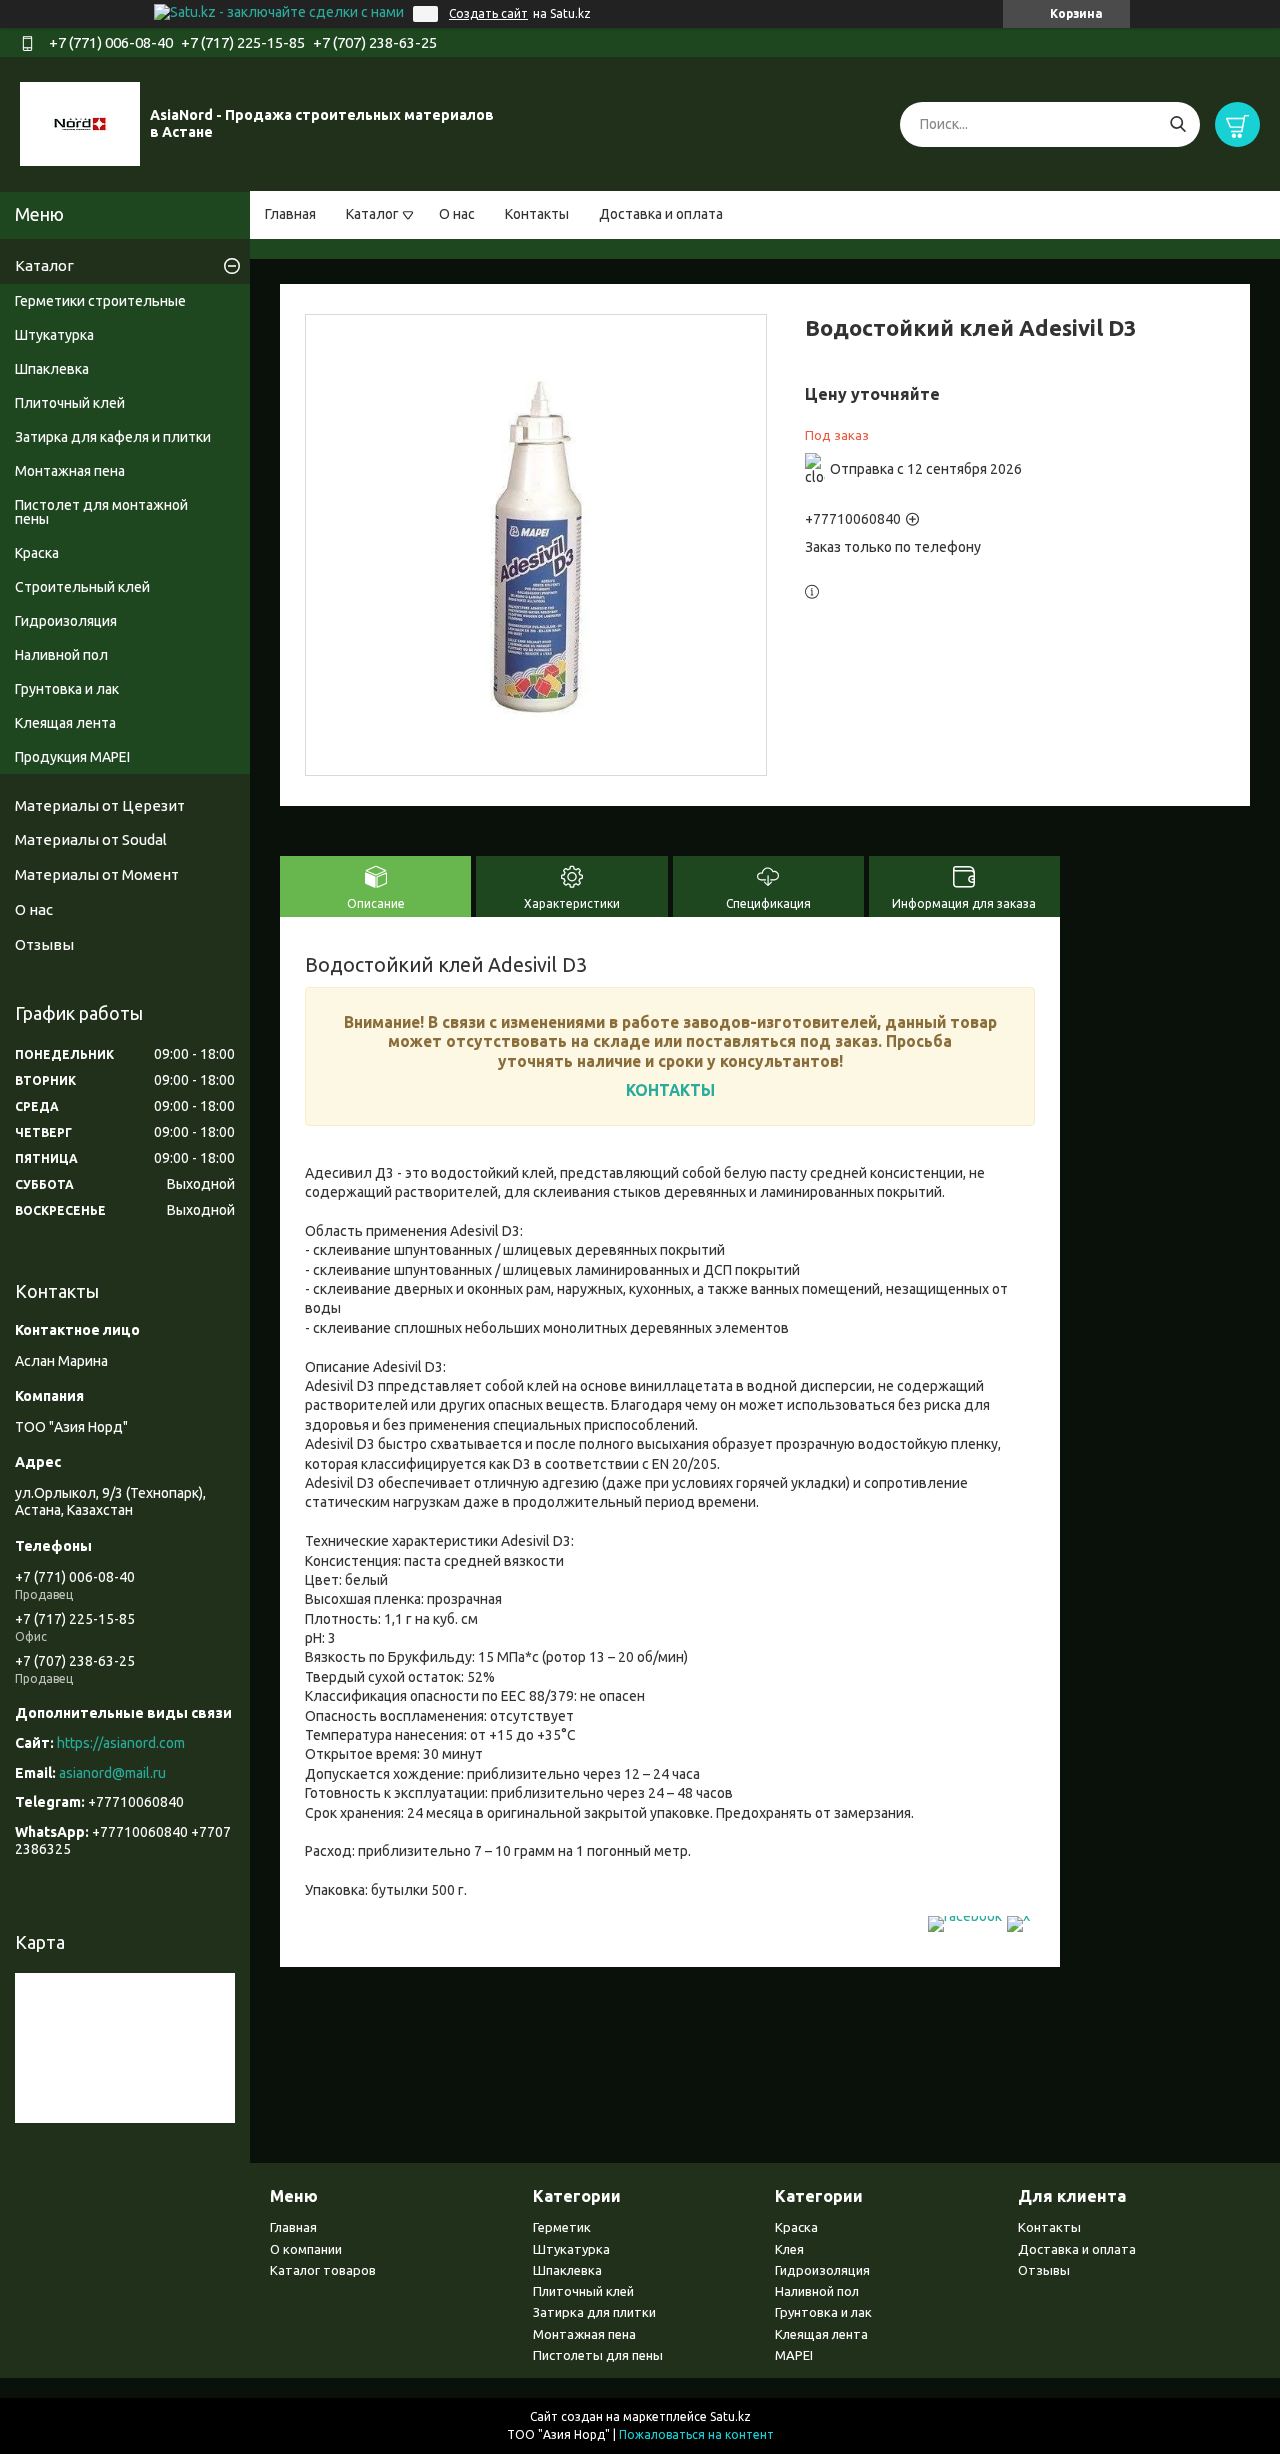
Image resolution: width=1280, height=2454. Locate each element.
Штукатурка (54, 335)
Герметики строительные (100, 301)
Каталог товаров (323, 2270)
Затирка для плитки (594, 2312)
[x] (1018, 1916)
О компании (306, 2249)
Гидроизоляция (66, 621)
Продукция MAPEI (72, 757)
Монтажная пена (70, 471)
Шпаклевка (52, 369)
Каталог (372, 214)
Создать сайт (488, 13)
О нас (457, 214)
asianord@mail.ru (112, 1773)
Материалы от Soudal (91, 839)
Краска (37, 553)
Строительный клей (82, 587)
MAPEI (794, 2355)
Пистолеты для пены (598, 2355)
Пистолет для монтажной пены (101, 512)
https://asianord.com (121, 1743)
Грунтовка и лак (67, 689)
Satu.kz (730, 2416)
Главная (290, 214)
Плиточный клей (70, 403)
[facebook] (965, 1916)
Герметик (562, 2227)
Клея (789, 2249)
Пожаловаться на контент (696, 2434)
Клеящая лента (65, 723)
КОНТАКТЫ (670, 1090)
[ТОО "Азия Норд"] (80, 123)
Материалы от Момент (97, 874)
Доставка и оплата (661, 214)
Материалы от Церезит (100, 805)
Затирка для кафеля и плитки (113, 437)
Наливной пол (61, 655)
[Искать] (1177, 124)
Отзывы (44, 944)
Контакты (537, 214)
